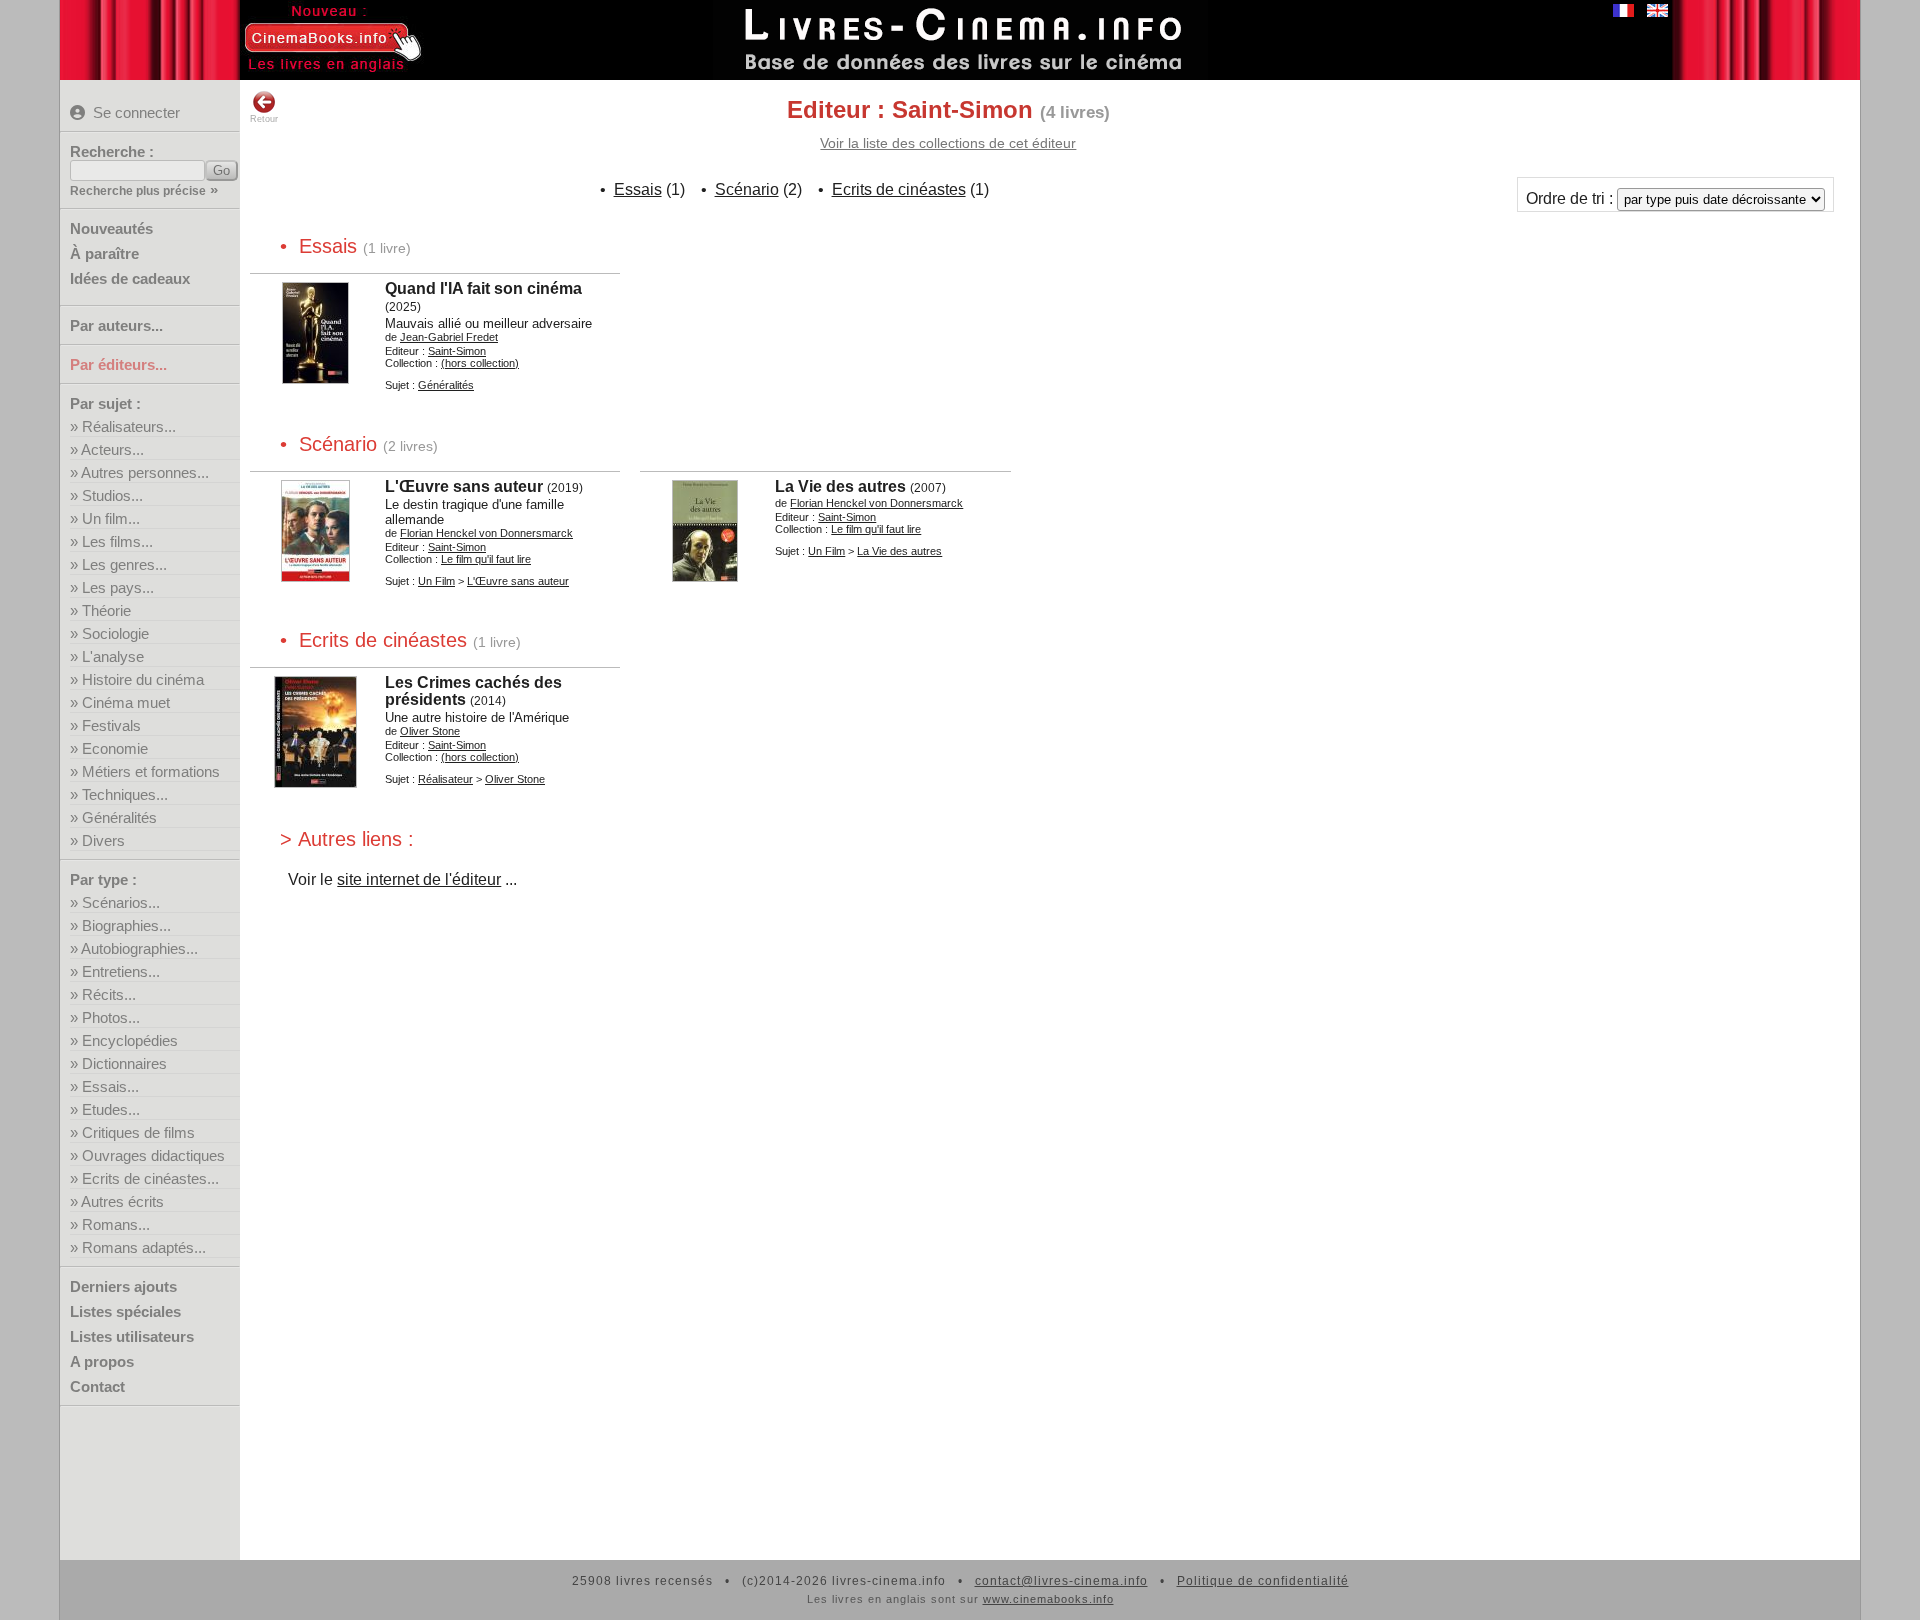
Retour (264, 119)
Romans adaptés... (144, 1247)
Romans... (116, 1224)
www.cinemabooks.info (1048, 1599)
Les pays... (118, 587)
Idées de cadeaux (130, 278)
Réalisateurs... (129, 426)
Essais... (110, 1086)
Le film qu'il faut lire (486, 559)
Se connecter (136, 112)
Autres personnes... (145, 472)
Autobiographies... (139, 948)
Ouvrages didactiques (153, 1155)
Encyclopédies (130, 1040)
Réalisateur (445, 779)
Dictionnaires (124, 1063)
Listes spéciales (125, 1311)
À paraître (104, 253)
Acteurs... (112, 449)
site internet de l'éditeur (419, 879)
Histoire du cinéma (143, 679)
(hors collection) (480, 363)
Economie (115, 748)
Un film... (111, 518)
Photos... (111, 1017)
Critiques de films (138, 1132)
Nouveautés (111, 228)
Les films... (117, 541)
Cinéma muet (126, 702)
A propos (102, 1361)
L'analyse (113, 656)
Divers (103, 840)
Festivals (111, 725)
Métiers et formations (151, 771)
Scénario (747, 189)
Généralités (119, 817)
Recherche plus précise (138, 191)
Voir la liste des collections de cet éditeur (948, 143)
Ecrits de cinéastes (899, 189)
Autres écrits (122, 1201)
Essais (638, 189)
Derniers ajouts (123, 1286)
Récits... (109, 994)
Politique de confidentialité (1263, 1581)
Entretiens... (121, 971)
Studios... (112, 495)
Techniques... (125, 794)
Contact (97, 1386)
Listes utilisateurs (132, 1336)
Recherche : (112, 151)
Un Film (436, 581)
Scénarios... (121, 902)
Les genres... (124, 564)
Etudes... (111, 1109)
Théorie (106, 610)
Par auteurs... (116, 325)
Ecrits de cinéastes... (150, 1178)
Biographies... (126, 925)
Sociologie (115, 633)
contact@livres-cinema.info (1061, 1581)
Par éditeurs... (118, 364)
